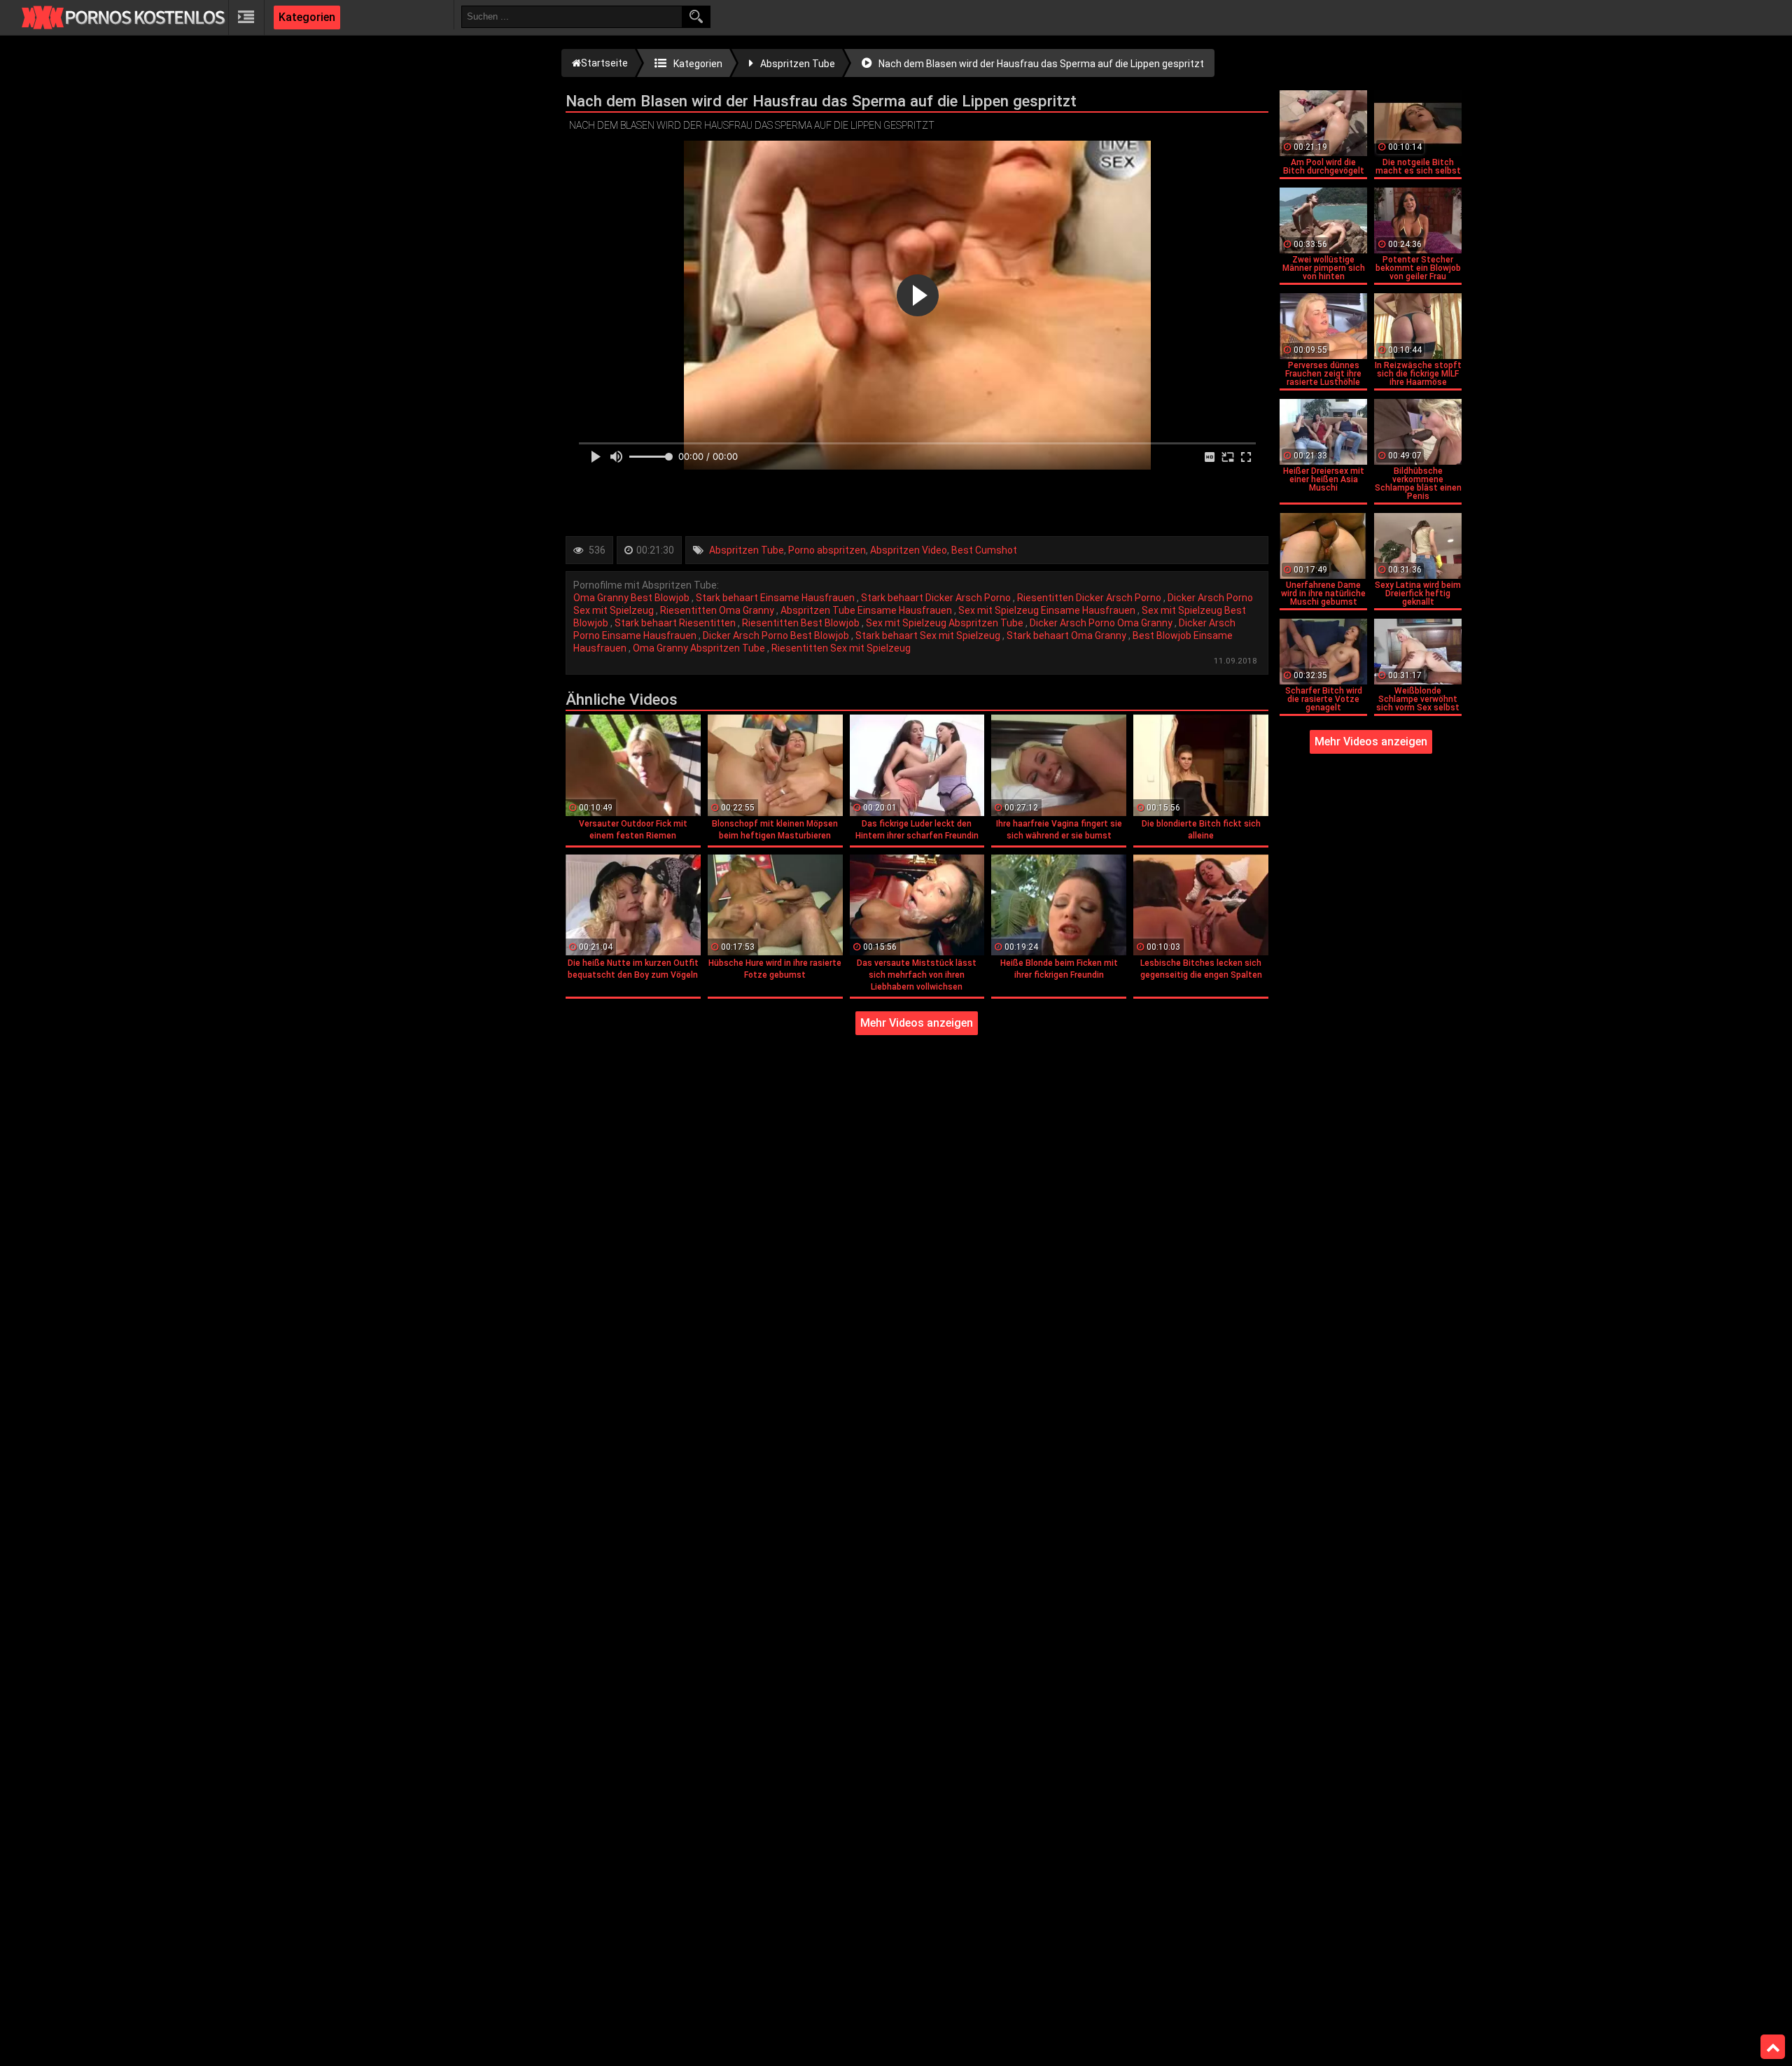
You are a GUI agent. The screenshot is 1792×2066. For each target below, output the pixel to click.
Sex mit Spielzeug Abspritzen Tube (946, 623)
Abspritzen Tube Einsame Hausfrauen (867, 610)
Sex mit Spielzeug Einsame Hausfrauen (1048, 610)
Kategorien (307, 17)
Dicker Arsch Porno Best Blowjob (777, 635)
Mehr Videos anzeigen (917, 1023)
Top (1773, 2047)
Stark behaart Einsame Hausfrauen (776, 598)
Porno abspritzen (827, 550)
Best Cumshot (984, 550)
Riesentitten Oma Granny (718, 610)
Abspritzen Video (909, 550)
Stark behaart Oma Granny (1067, 635)
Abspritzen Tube (747, 550)
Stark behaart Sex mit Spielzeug (929, 635)
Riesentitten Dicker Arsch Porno (1090, 598)
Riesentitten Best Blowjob (802, 623)
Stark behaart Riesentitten (676, 623)
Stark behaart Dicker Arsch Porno (937, 598)
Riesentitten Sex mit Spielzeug (841, 648)
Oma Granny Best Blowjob (632, 598)
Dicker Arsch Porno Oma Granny (1102, 623)
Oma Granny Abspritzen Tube (700, 648)
